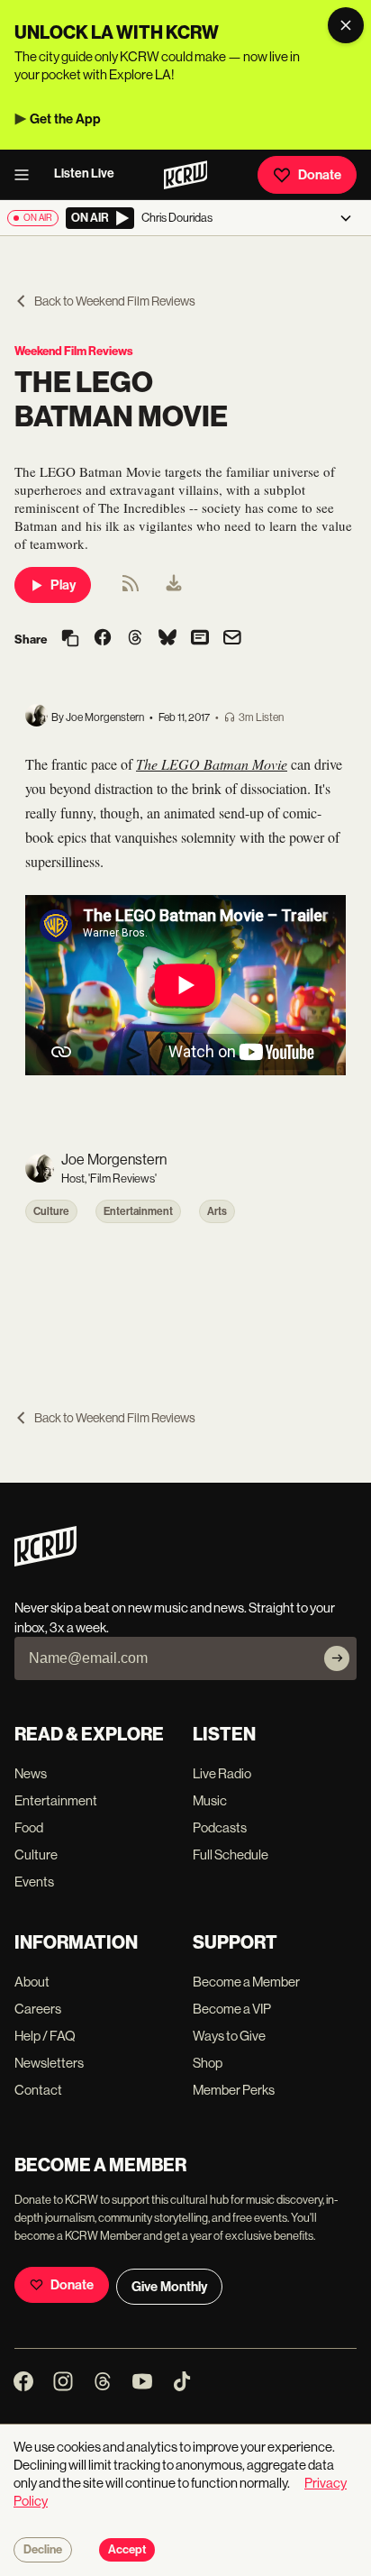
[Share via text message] (200, 639)
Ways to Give (229, 2036)
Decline (43, 2550)
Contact (38, 2090)
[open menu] (27, 175)
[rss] (131, 589)
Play (63, 585)
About (32, 1982)
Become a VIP (232, 2009)
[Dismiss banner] (346, 25)
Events (34, 1882)
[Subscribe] (337, 1658)
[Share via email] (232, 639)
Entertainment (138, 1211)
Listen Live (84, 174)
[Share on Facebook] (103, 639)
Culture (51, 1211)
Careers (38, 2009)
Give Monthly (169, 2287)
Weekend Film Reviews (74, 351)
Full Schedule (231, 1854)
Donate (320, 175)
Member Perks (234, 2090)
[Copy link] (70, 639)
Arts (217, 1211)
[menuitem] (174, 585)
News (31, 1773)
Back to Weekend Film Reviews (115, 301)
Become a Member (246, 1982)
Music (210, 1800)
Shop (208, 2063)
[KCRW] (45, 1562)
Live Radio (222, 1773)
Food (29, 1827)
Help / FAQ (45, 2036)
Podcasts (220, 1827)
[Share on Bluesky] (167, 639)
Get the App (65, 119)
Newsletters (49, 2063)
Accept (127, 2550)
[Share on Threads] (135, 639)
